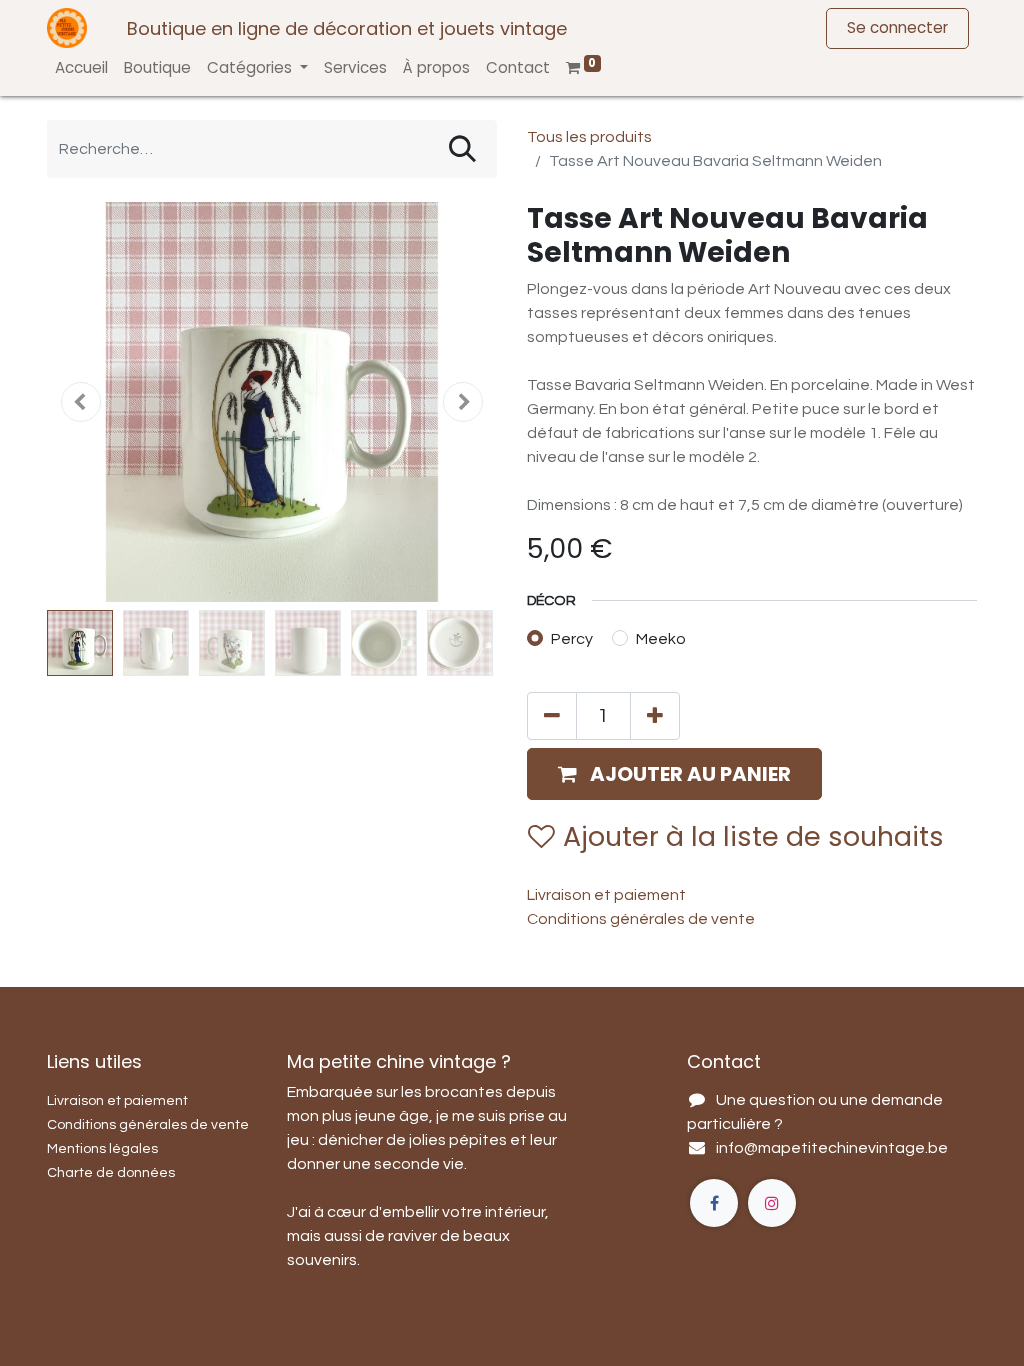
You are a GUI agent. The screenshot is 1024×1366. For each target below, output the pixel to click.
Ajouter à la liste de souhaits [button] (753, 836)
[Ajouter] (655, 716)
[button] (81, 402)
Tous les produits (589, 137)
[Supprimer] (552, 716)
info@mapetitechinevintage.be (832, 1148)
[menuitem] (81, 68)
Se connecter (897, 27)
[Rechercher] (462, 149)
